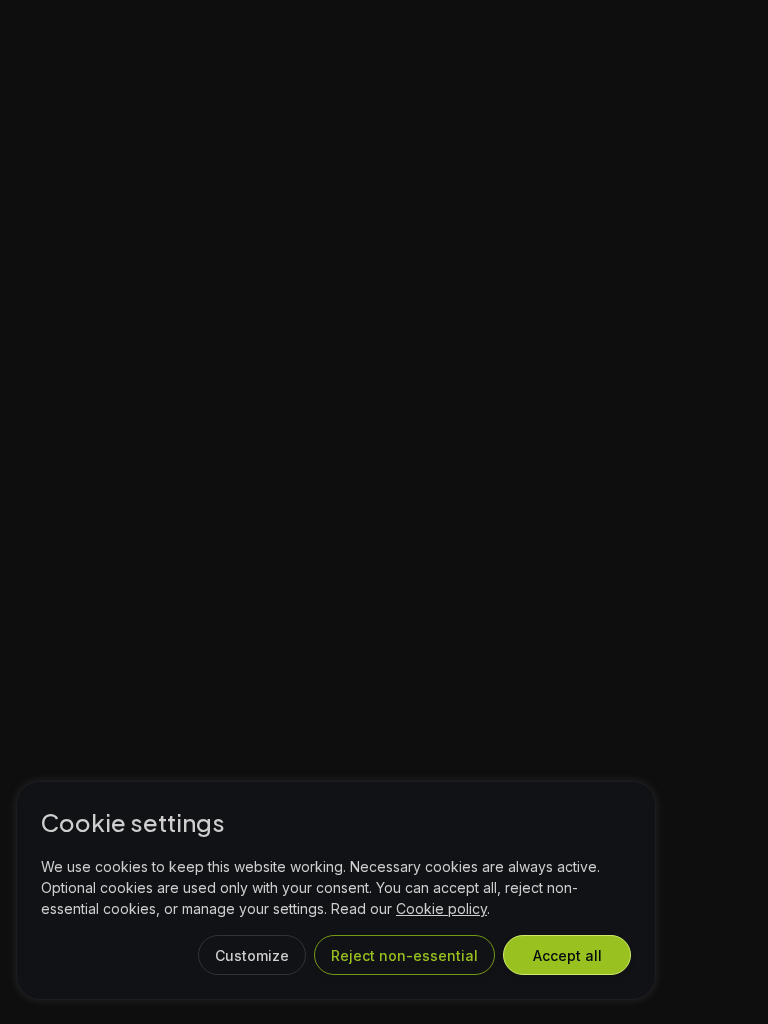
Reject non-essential (404, 955)
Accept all (567, 955)
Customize (252, 955)
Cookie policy (441, 908)
